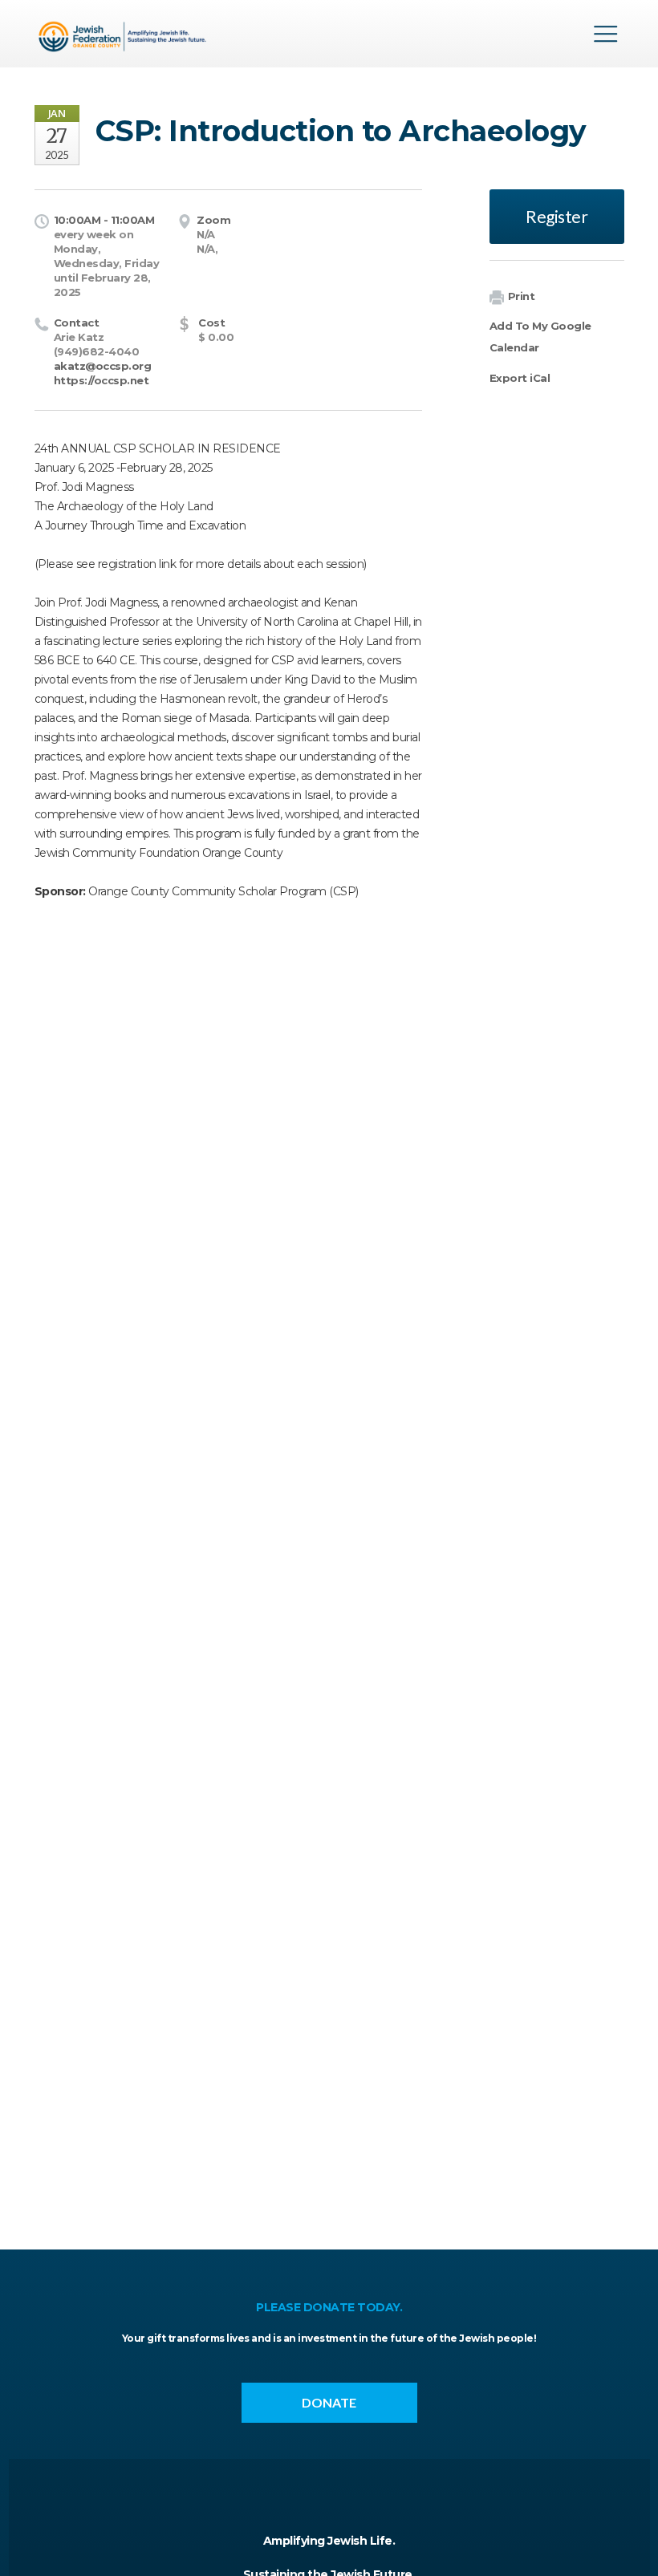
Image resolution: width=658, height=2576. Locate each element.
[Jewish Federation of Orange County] (125, 39)
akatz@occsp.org (103, 366)
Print (522, 296)
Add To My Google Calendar (540, 337)
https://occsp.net (102, 380)
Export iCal (520, 378)
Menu (606, 34)
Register (556, 216)
